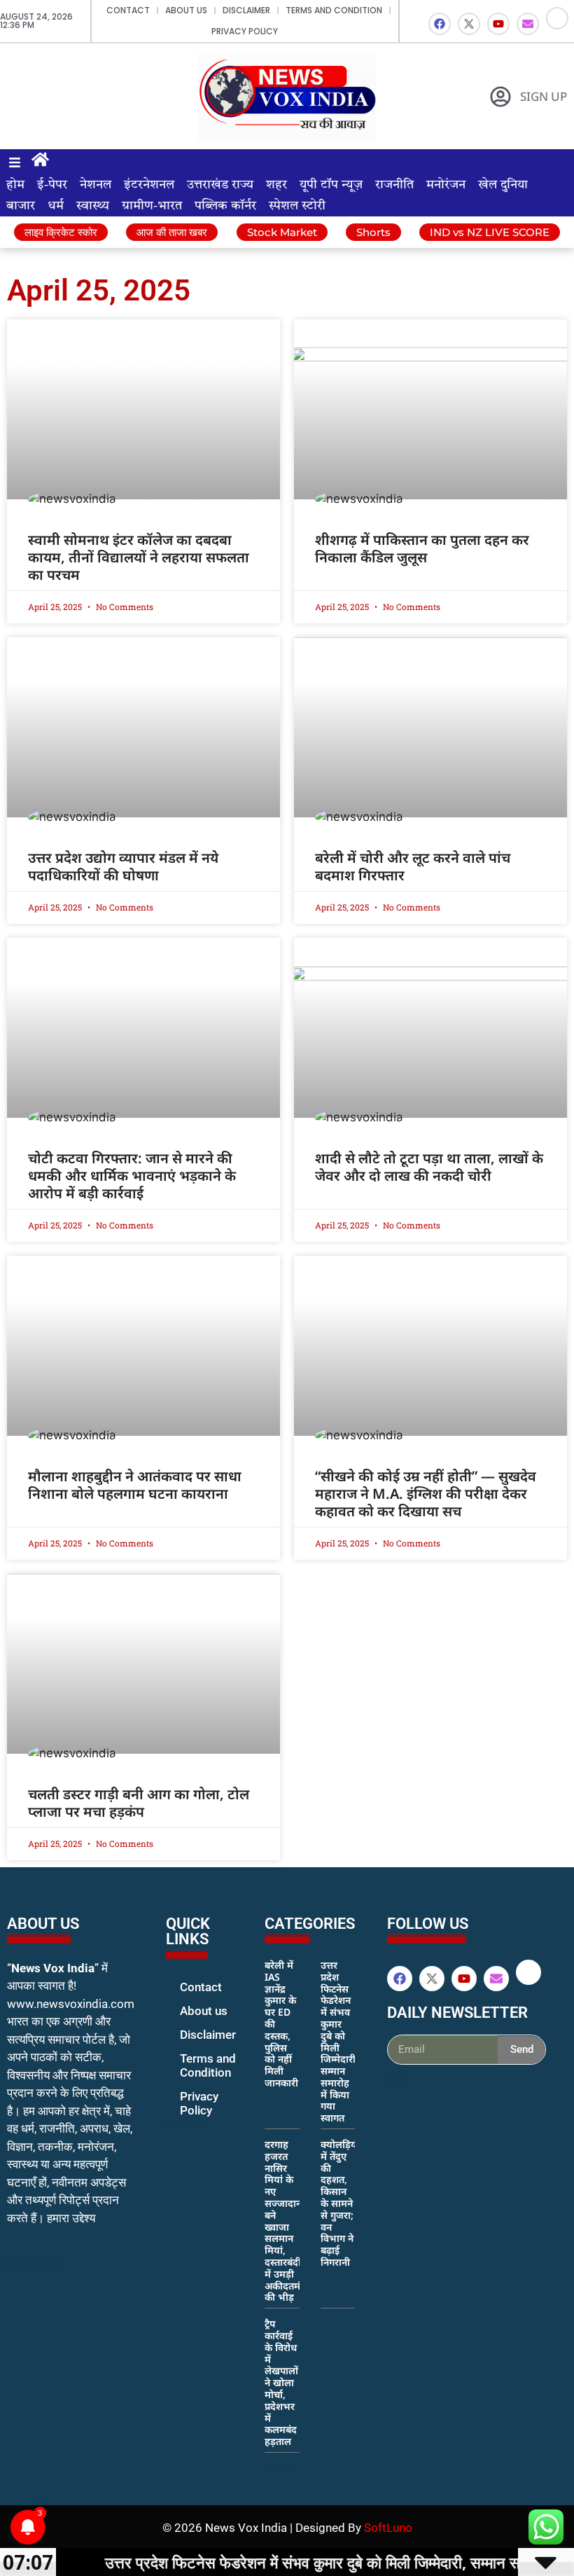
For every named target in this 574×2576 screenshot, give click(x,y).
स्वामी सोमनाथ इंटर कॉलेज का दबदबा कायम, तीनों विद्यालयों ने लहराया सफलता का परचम (139, 557)
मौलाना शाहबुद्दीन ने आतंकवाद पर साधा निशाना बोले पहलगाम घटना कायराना (135, 1485)
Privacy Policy (245, 31)
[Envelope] (528, 24)
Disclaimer (246, 10)
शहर (276, 185)
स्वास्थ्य (93, 206)
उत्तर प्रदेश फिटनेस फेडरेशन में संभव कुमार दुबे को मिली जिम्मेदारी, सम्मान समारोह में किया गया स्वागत (339, 2041)
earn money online (279, 2468)
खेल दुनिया (503, 185)
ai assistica (397, 2080)
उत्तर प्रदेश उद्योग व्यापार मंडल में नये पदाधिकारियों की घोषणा (123, 866)
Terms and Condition (334, 10)
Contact (128, 10)
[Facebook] (440, 24)
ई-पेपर (52, 185)
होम (15, 185)
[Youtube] (498, 24)
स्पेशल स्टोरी (297, 206)
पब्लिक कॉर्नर (225, 206)
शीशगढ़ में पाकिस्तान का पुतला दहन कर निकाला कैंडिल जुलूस (422, 548)
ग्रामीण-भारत (152, 206)
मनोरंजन (446, 185)
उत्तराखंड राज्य (220, 185)
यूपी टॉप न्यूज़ (331, 185)
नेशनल (96, 185)
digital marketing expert (185, 2124)
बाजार (21, 206)
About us (186, 10)
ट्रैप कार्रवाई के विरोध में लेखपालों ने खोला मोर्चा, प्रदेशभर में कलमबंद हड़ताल (281, 2382)
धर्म (56, 206)
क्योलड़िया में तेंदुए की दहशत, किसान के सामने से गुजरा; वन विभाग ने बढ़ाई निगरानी (340, 2203)
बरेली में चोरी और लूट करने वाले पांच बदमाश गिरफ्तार (413, 866)
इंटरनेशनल (149, 185)
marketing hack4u (35, 2263)
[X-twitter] (469, 24)
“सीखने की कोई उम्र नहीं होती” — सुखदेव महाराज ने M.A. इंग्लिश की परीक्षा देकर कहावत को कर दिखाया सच (426, 1494)
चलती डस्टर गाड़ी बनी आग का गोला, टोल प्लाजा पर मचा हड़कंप (139, 1803)
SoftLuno (388, 2528)
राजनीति (394, 185)
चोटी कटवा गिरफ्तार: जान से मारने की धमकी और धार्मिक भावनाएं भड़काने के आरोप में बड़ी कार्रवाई (132, 1176)
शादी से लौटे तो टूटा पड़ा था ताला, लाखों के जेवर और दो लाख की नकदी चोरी (429, 1167)
